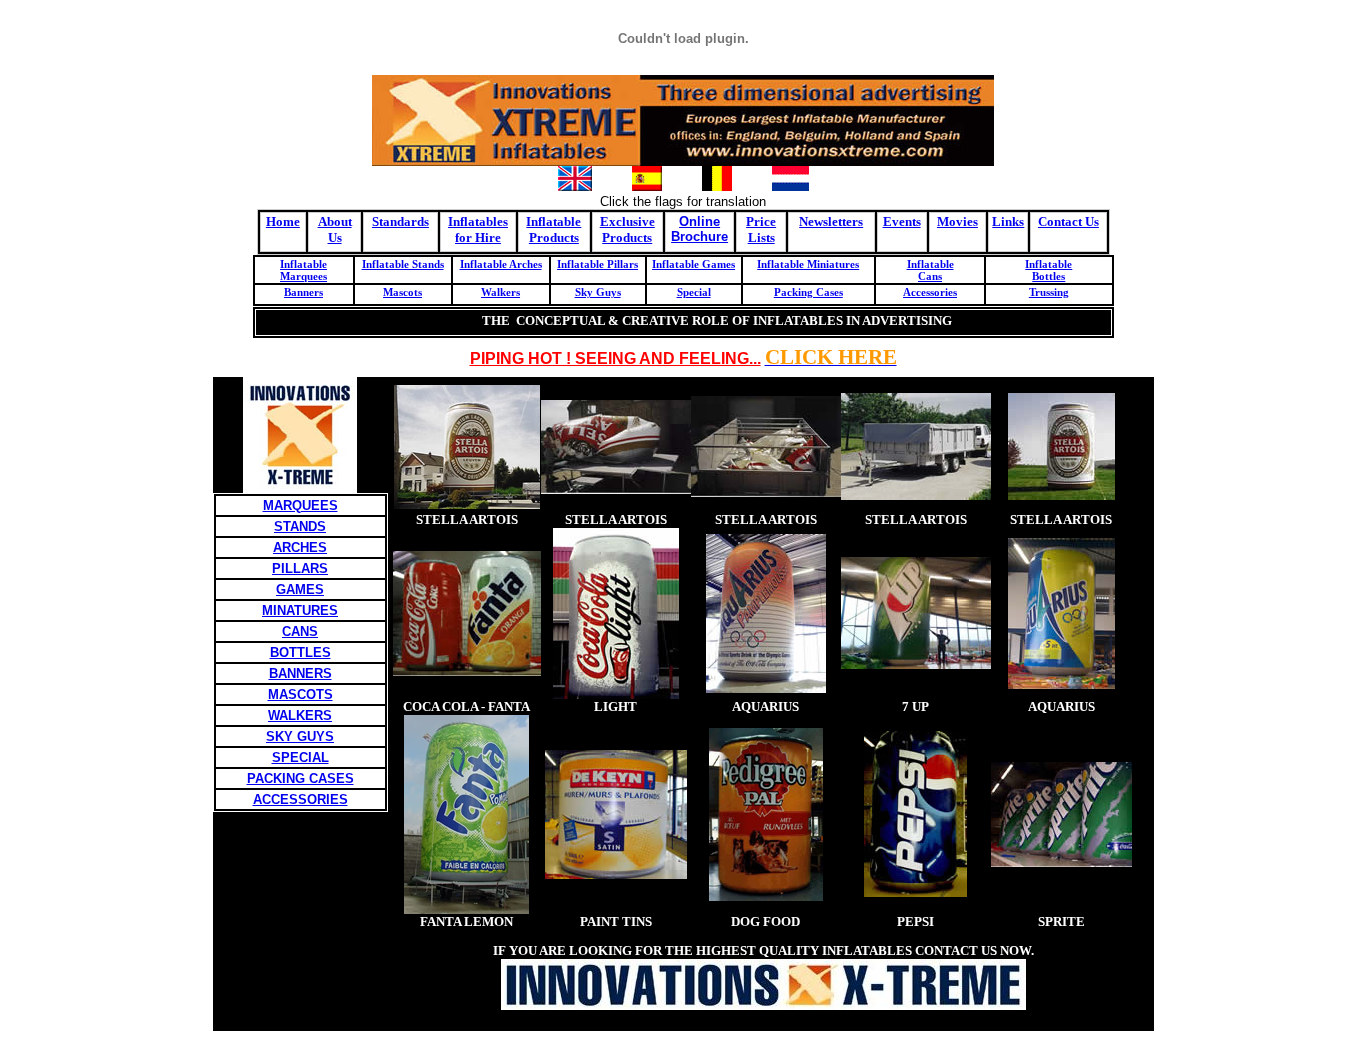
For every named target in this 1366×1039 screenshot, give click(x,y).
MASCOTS (300, 694)
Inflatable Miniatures (808, 264)
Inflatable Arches (501, 264)
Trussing (1049, 292)
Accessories (930, 292)
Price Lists (761, 229)
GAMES (300, 589)
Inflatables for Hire (478, 229)
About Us (335, 229)
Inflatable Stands (403, 264)
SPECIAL (300, 757)
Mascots (402, 292)
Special (694, 292)
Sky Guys (598, 292)
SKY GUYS (300, 736)
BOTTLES (300, 652)
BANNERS (300, 673)
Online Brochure (699, 229)
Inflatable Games (693, 264)
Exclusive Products (627, 229)
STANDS (300, 526)
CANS (300, 631)
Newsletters (831, 221)
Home (283, 221)
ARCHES (300, 547)
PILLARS (300, 568)
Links (1008, 221)
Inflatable (930, 264)
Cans (930, 276)
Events (902, 221)
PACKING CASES (300, 778)
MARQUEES (300, 505)
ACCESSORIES (300, 799)
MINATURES (300, 610)
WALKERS (300, 715)
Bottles (1048, 276)
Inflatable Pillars (597, 264)
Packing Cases (808, 292)
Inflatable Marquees (303, 270)
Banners (303, 292)
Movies (957, 221)
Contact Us (1068, 221)
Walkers (500, 292)
